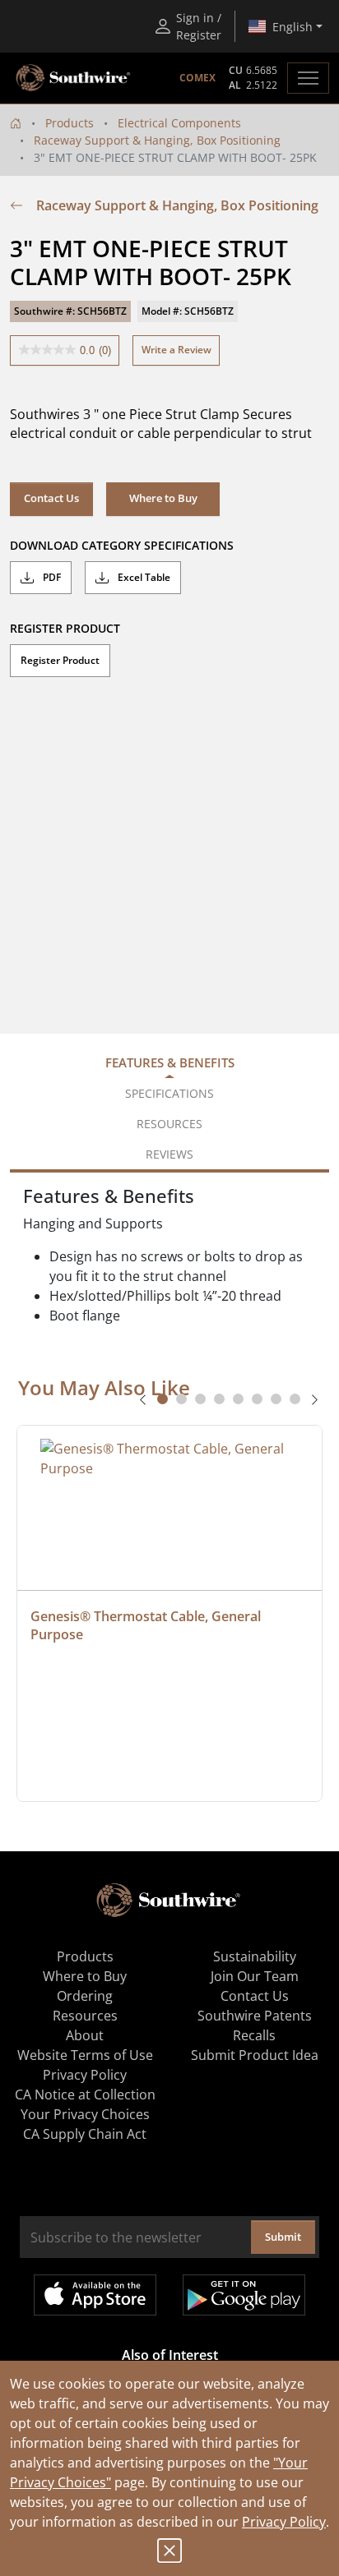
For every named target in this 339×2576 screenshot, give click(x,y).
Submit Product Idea (255, 2055)
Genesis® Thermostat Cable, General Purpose (147, 1625)
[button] (163, 499)
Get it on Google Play (244, 2295)
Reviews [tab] (169, 1154)
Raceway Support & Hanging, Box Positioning (157, 140)
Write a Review (176, 350)
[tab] (163, 1399)
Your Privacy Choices (85, 2114)
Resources (85, 2016)
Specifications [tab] (169, 1093)
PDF (51, 577)
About (85, 2035)
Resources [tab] (169, 1124)
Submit (283, 2237)
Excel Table (143, 577)
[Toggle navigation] (308, 78)
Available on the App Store (95, 2295)
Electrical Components (179, 123)
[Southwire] (74, 78)
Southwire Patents (255, 2016)
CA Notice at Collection (85, 2094)
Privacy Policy (284, 2522)
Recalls (254, 2035)
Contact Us (51, 498)
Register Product (60, 660)
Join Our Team (255, 1976)
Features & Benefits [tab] (170, 1062)
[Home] (16, 123)
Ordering (85, 1996)
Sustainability (255, 1956)
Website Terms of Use (85, 2055)
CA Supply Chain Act (85, 2134)
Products (70, 123)
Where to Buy (85, 1976)
